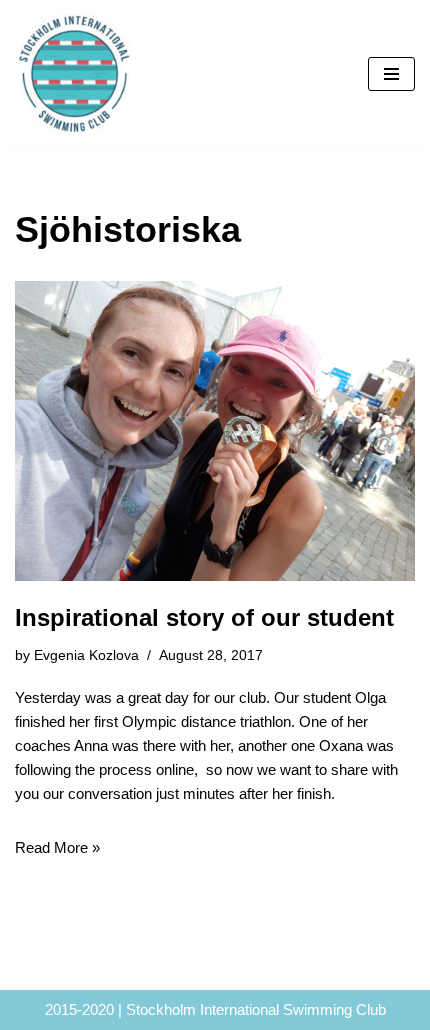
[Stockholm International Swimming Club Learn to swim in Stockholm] (75, 74)
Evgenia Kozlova (86, 655)
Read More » (57, 847)
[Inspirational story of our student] (215, 431)
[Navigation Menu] (391, 74)
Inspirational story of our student (204, 617)
